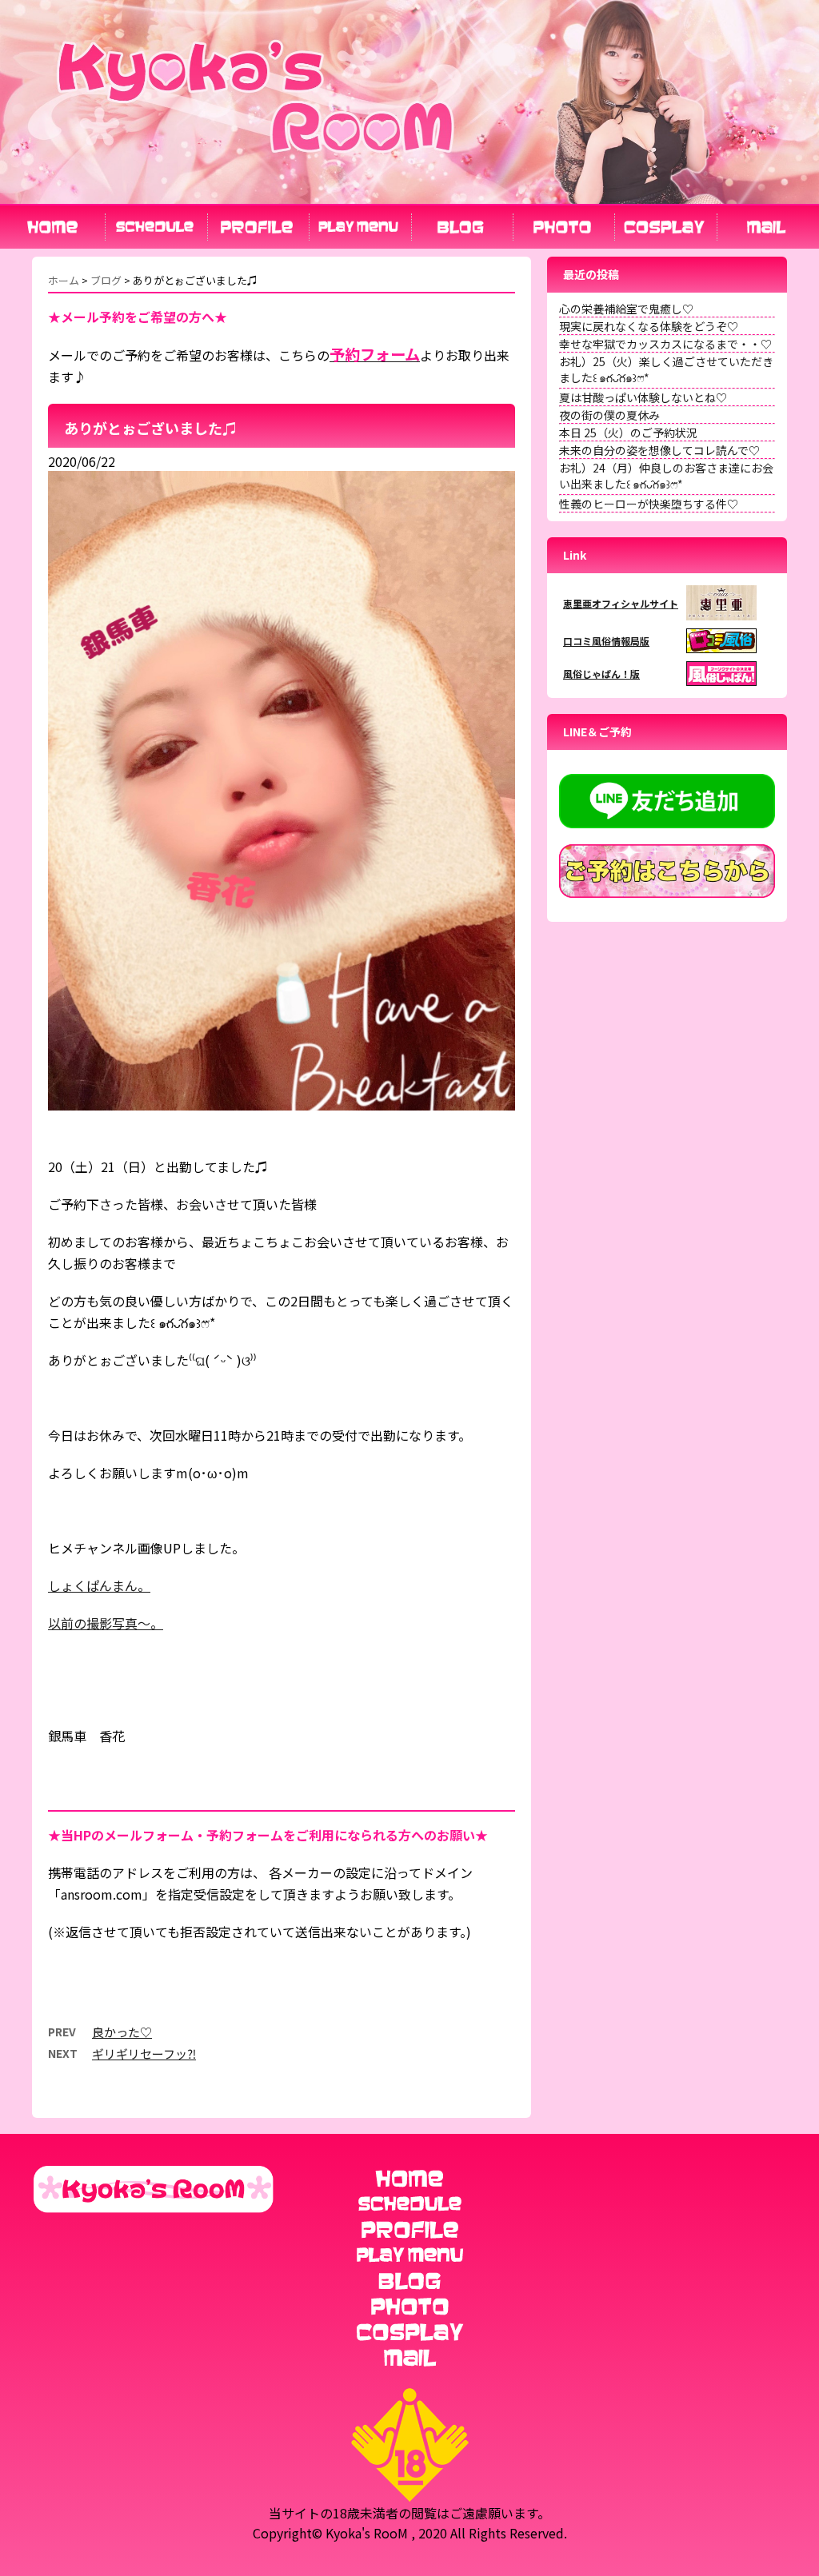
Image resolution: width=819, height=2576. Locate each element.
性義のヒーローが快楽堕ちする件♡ (649, 504)
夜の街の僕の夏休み (609, 415)
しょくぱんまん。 (99, 1585)
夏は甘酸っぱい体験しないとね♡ (643, 397)
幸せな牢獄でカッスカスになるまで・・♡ (665, 344)
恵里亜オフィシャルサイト (621, 603)
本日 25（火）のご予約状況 (628, 433)
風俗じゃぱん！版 (601, 674)
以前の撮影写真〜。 (106, 1623)
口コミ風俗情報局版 (606, 641)
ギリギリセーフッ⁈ (144, 2054)
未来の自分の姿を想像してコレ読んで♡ (659, 450)
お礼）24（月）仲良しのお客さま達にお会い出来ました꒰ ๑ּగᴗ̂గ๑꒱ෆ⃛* (666, 476)
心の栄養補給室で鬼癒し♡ (626, 309)
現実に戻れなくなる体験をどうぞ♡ (649, 326)
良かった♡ (122, 2032)
